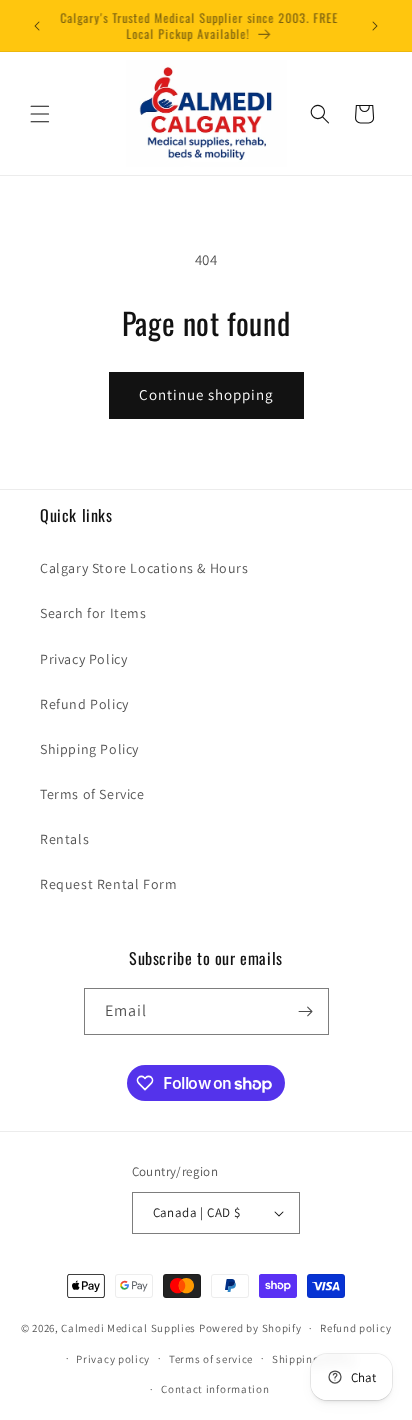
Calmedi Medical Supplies (128, 1328)
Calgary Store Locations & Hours (144, 568)
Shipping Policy (89, 749)
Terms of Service (92, 794)
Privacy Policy (83, 659)
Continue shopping (206, 394)
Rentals (64, 839)
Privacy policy (113, 1359)
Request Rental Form (108, 884)
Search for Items (93, 613)
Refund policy (355, 1328)
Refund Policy (84, 704)
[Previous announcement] (37, 26)
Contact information (215, 1389)
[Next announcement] (375, 26)
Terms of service (211, 1359)
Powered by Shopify (250, 1328)
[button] (40, 114)
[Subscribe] (306, 1011)
